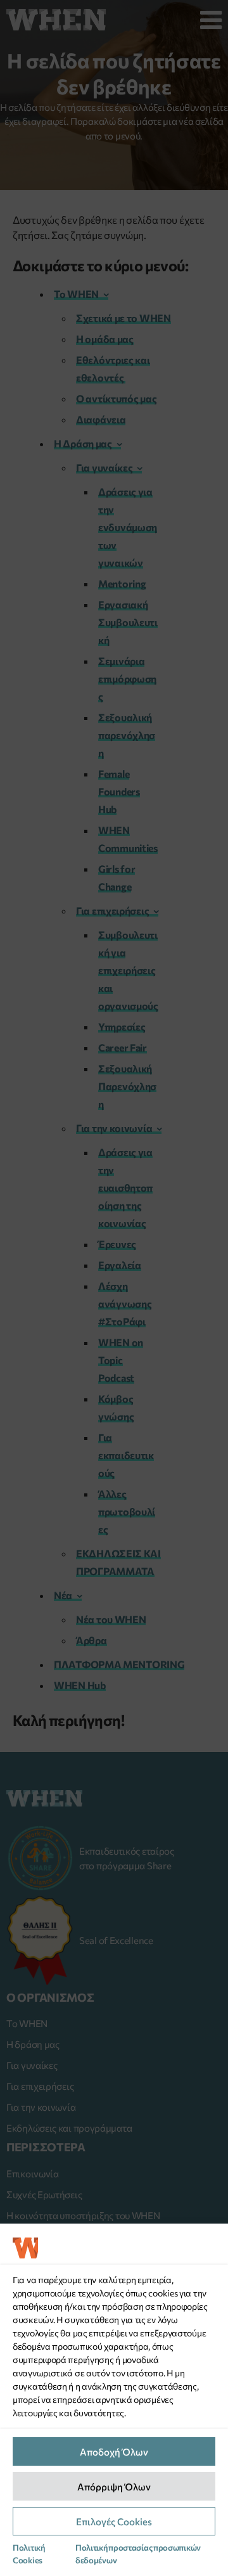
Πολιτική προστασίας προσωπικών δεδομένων (138, 2554)
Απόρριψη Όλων (114, 2487)
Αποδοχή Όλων (114, 2452)
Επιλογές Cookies (114, 2521)
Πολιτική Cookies (29, 2554)
